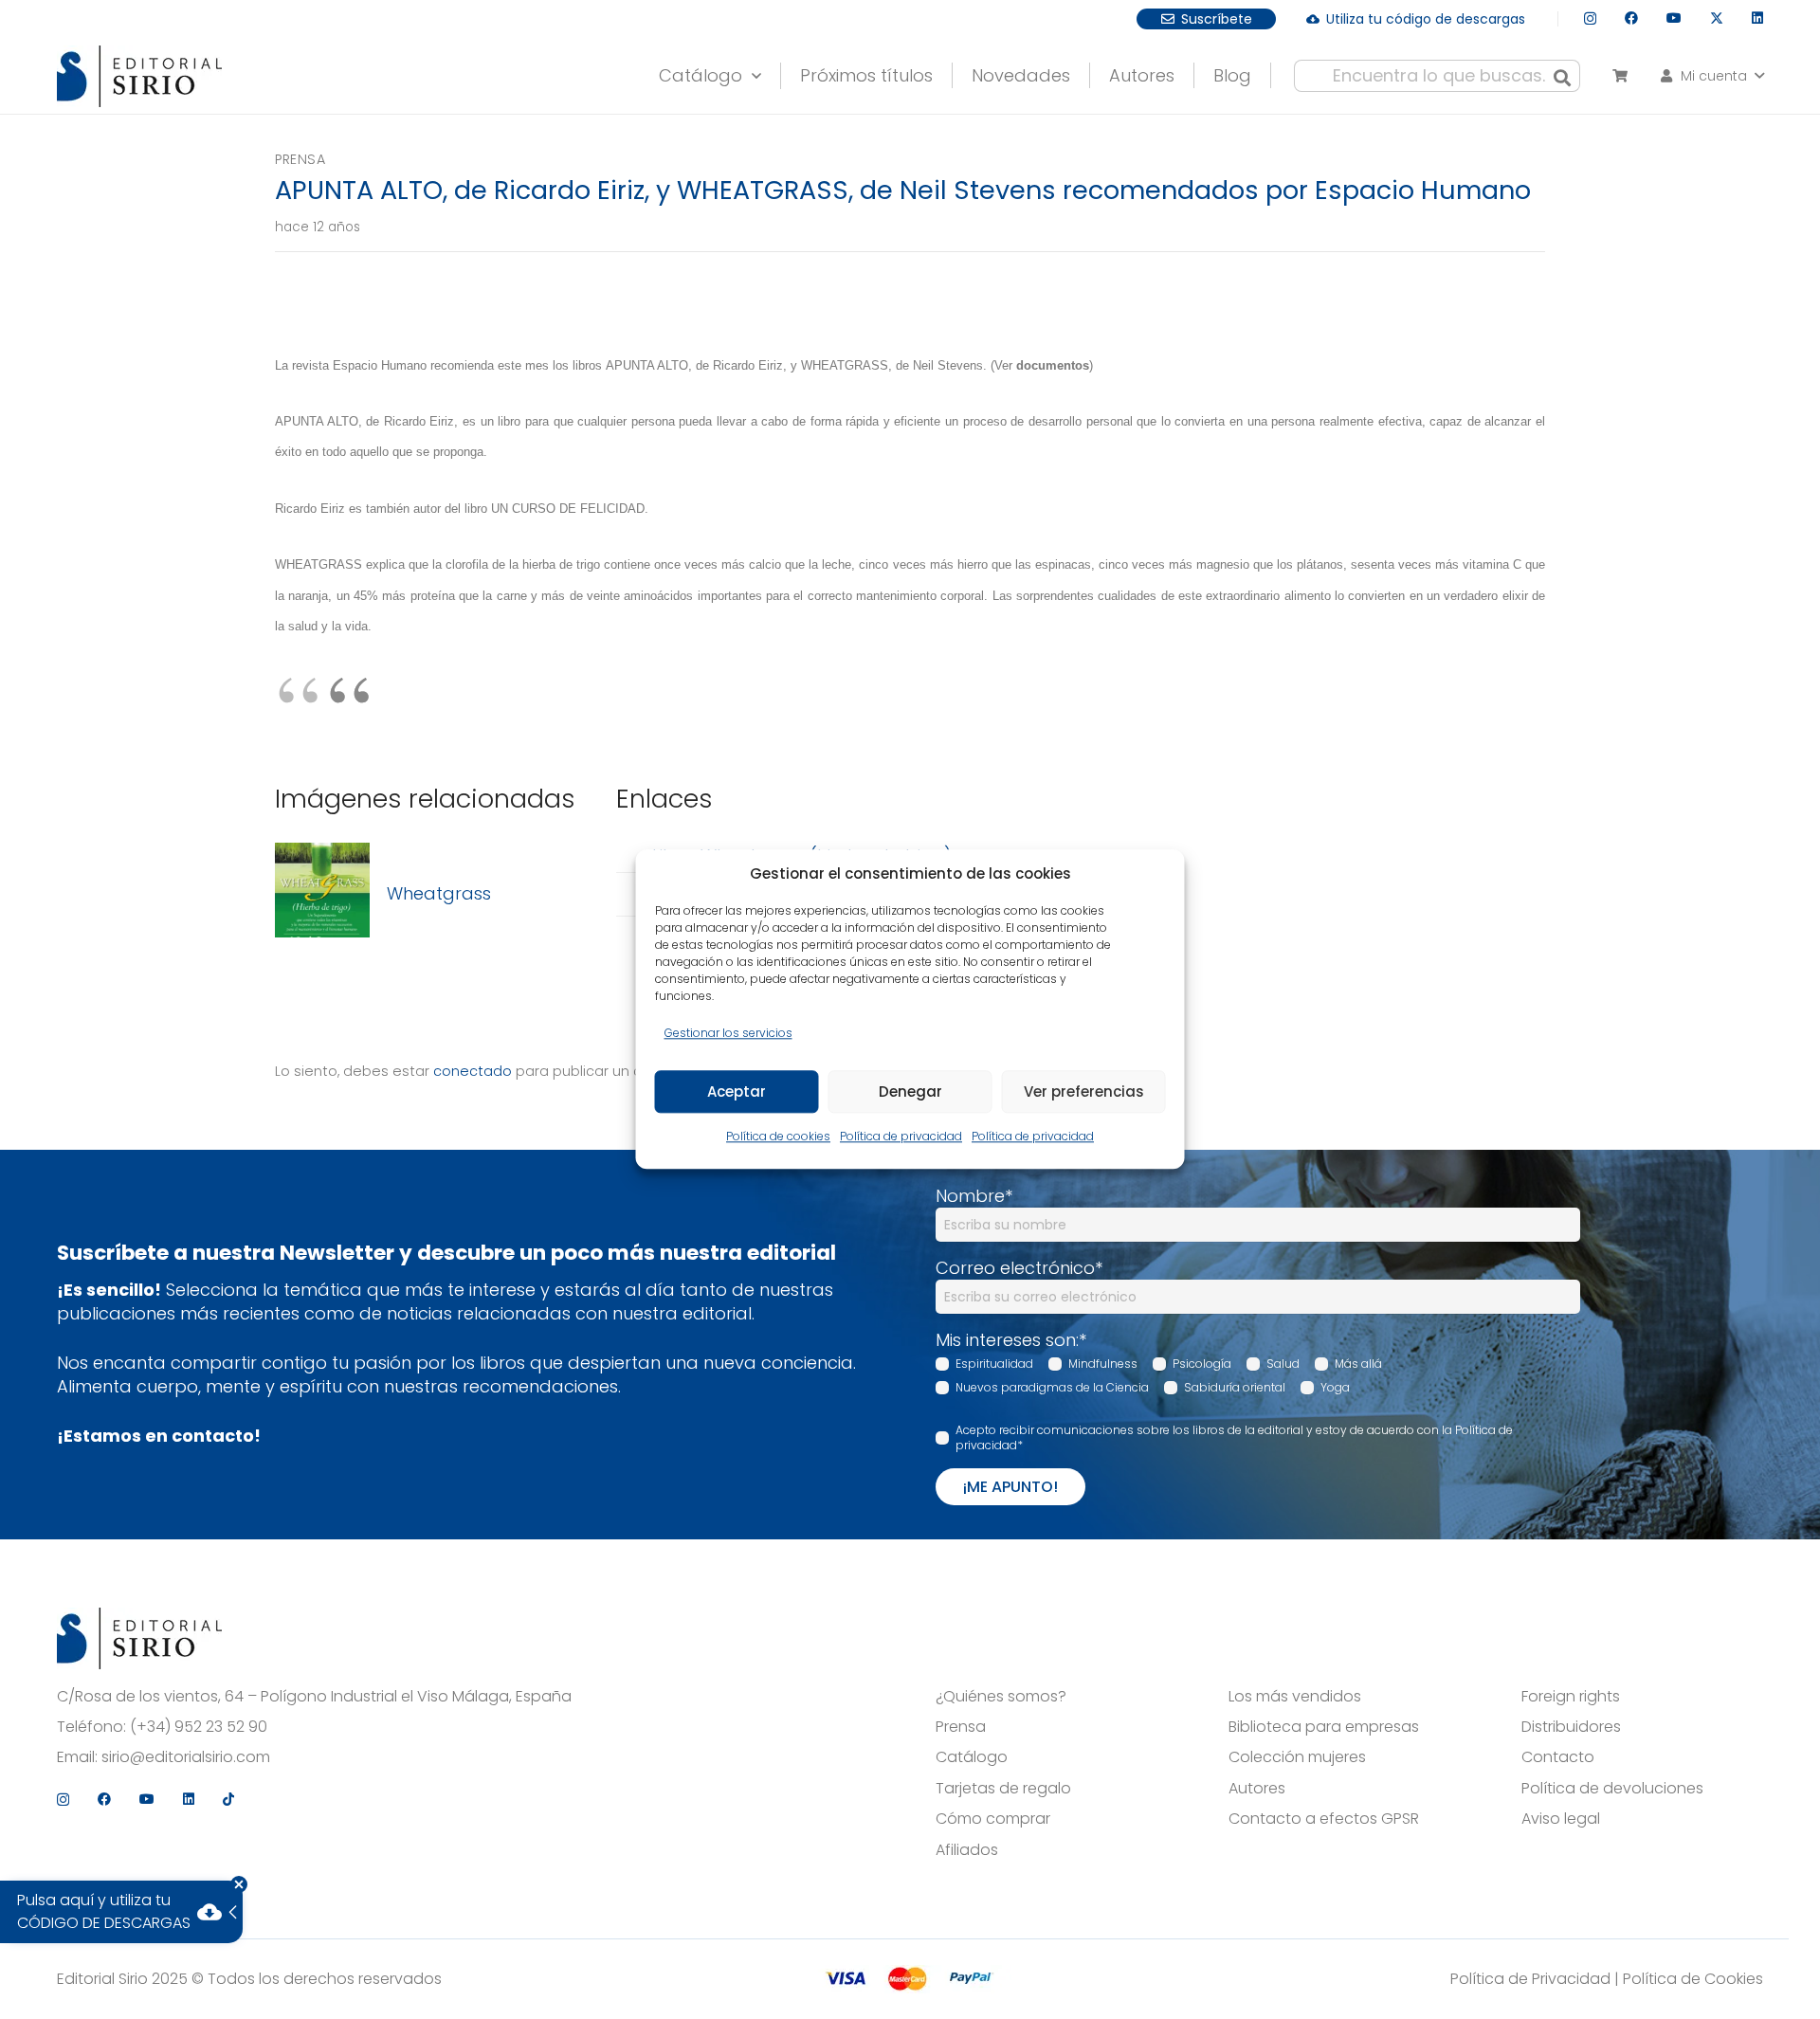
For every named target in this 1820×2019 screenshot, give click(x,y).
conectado (473, 1071)
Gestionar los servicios (728, 1033)
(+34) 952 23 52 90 (199, 1727)
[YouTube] (1674, 18)
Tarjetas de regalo (1003, 1789)
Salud (1283, 1364)
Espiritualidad (994, 1364)
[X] (1717, 18)
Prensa (300, 159)
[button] (752, 71)
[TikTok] (228, 1799)
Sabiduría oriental (1235, 1387)
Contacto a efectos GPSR (1324, 1819)
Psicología (1202, 1364)
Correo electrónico (1019, 1268)
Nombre (974, 1196)
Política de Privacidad (1530, 1979)
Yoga (1335, 1387)
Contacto (1558, 1757)
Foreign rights (1571, 1697)
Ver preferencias (1084, 1091)
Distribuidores (1571, 1727)
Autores (1257, 1789)
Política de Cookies (1693, 1979)
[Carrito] (1620, 76)
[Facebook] (1631, 18)
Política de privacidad (901, 1137)
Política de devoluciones (1612, 1789)
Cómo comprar (993, 1819)
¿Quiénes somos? (1001, 1697)
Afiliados (967, 1850)
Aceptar (737, 1091)
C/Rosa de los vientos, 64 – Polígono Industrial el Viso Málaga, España (314, 1697)
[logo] (139, 76)
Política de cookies (778, 1137)
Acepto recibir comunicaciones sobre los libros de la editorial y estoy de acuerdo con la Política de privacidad (1234, 1438)
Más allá (1358, 1364)
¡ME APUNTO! (1010, 1487)
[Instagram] (1590, 18)
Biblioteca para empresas (1324, 1727)
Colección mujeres (1297, 1757)
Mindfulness (1103, 1364)
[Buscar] (1562, 76)
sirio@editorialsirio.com (186, 1757)
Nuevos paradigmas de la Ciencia (1052, 1387)
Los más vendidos (1295, 1697)
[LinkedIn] (1757, 18)
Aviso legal (1561, 1819)
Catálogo (972, 1757)
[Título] (322, 893)
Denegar (910, 1091)
